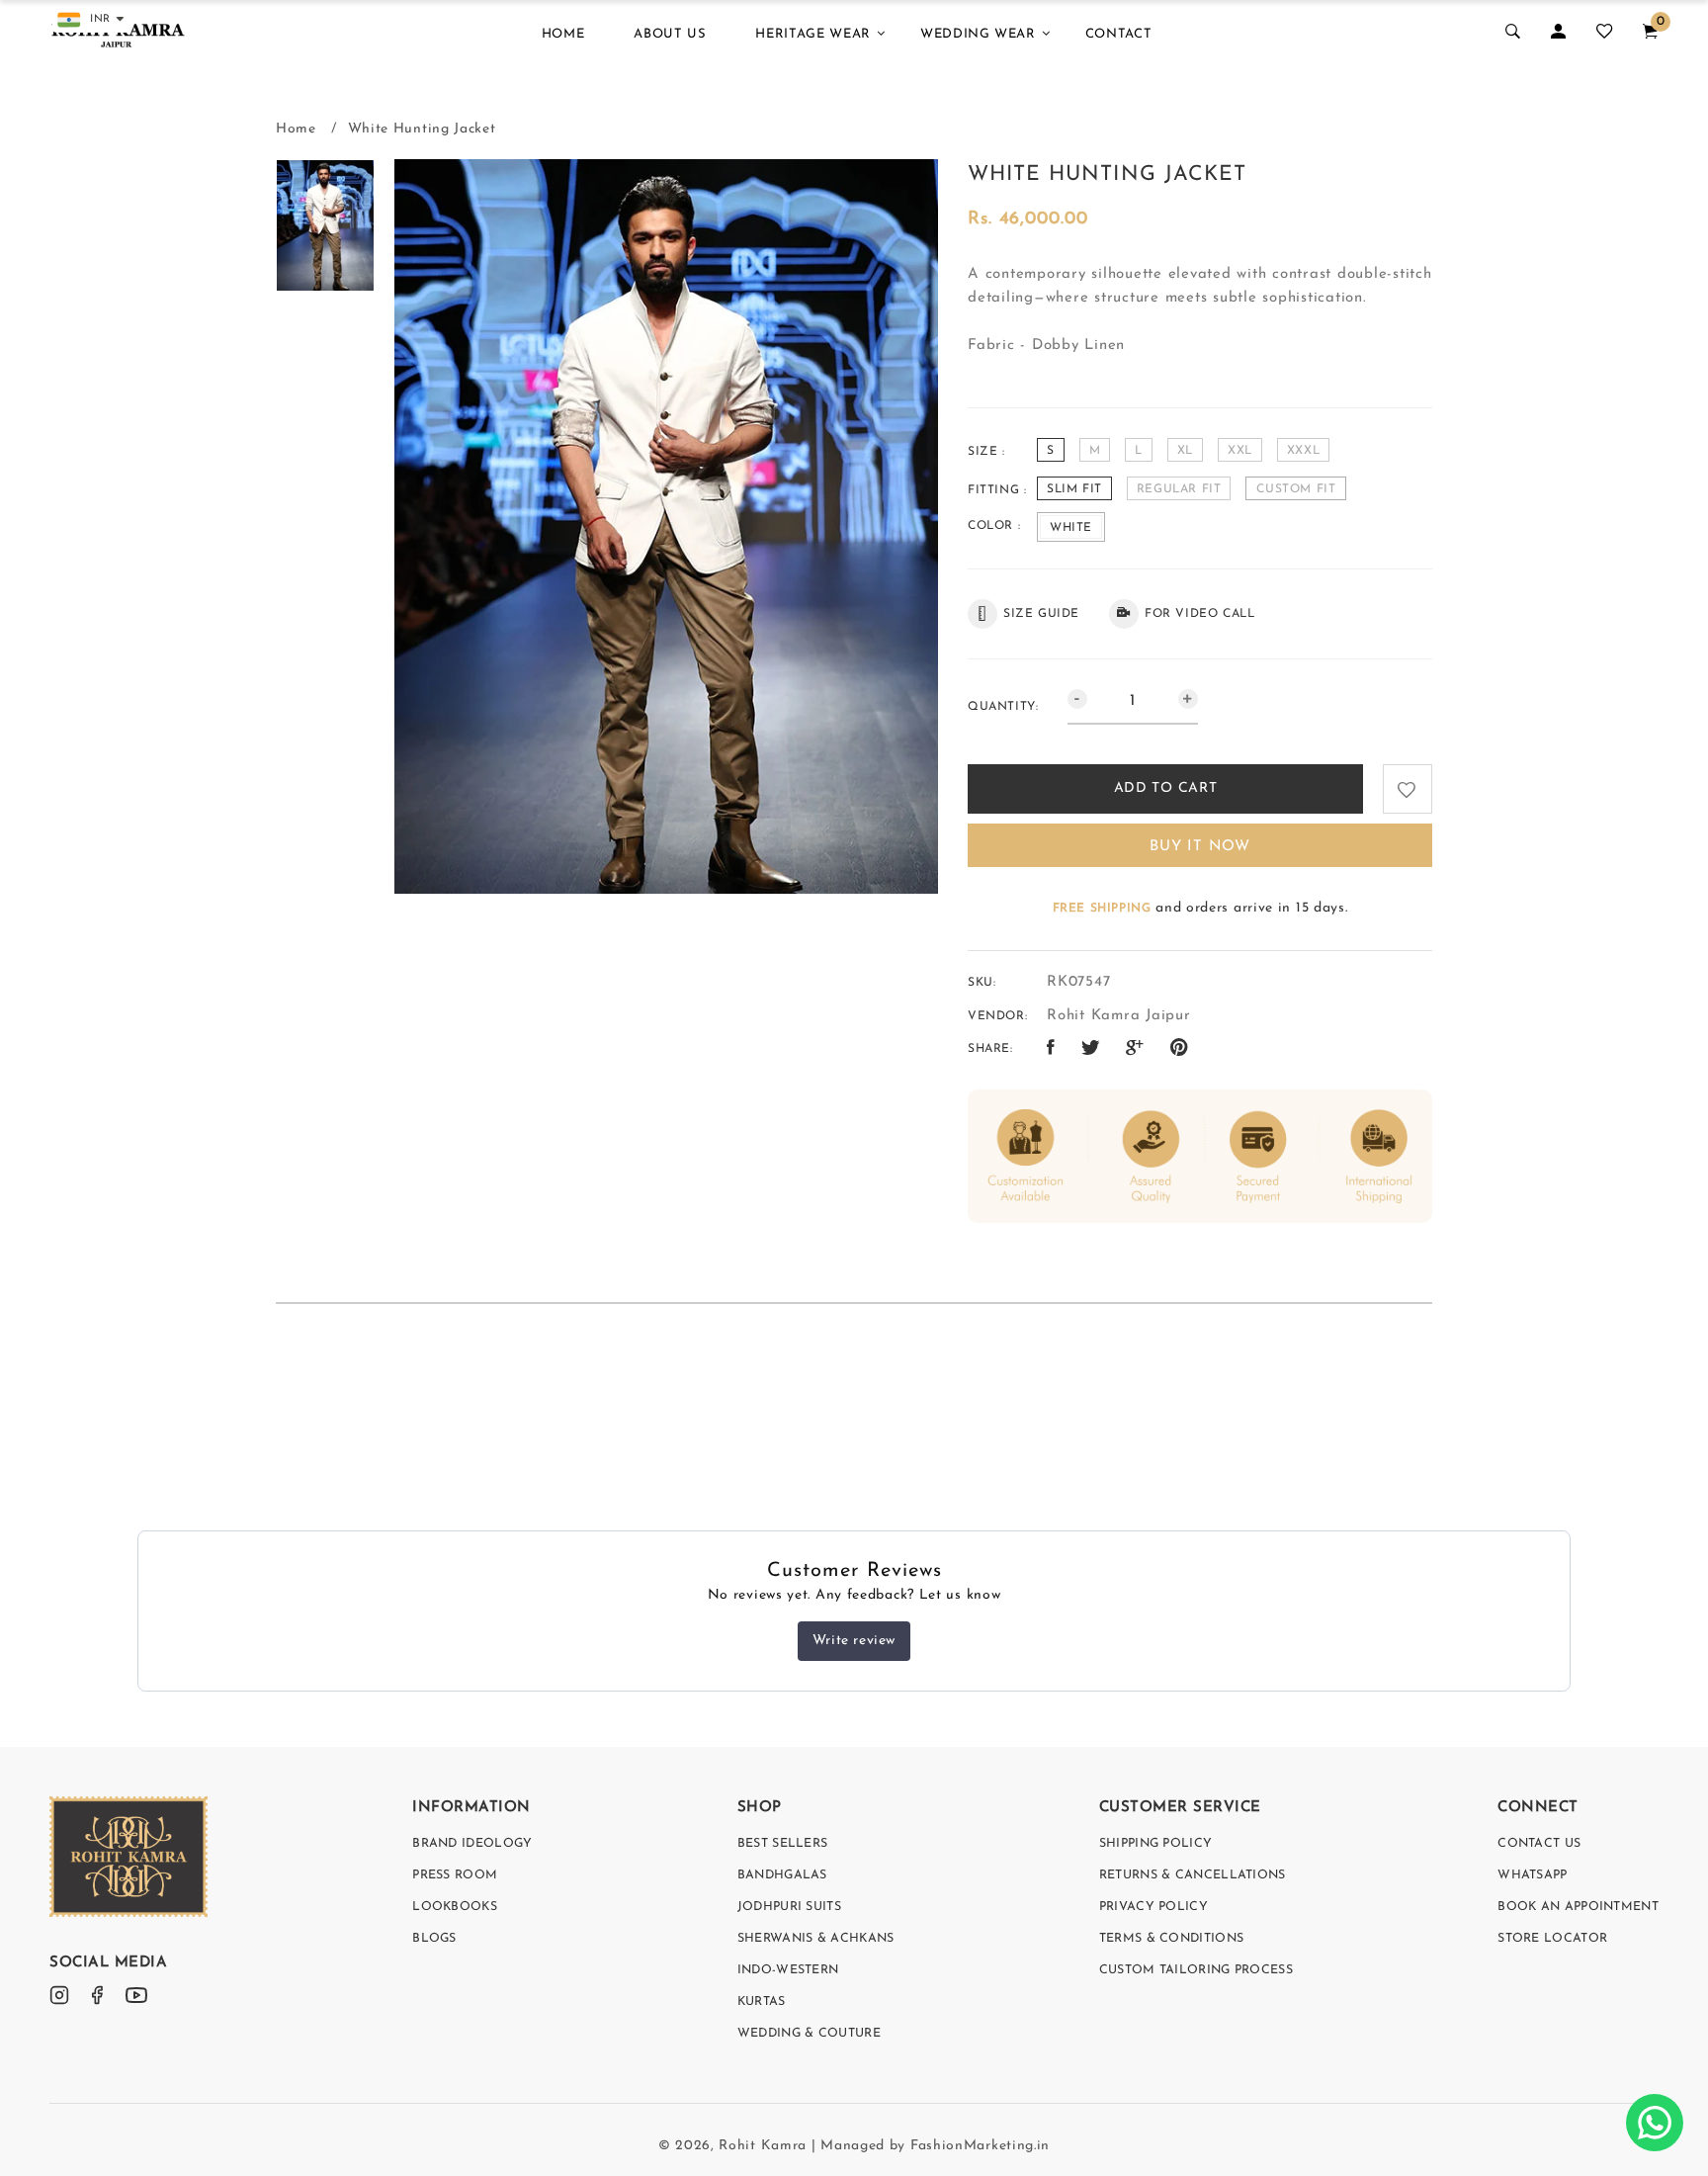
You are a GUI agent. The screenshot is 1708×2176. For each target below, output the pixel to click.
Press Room (455, 1875)
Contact (1119, 34)
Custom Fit (1296, 489)
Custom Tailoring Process (1196, 1970)
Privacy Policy (1153, 1907)
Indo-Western (788, 1970)
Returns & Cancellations (1193, 1875)
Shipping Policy (1156, 1844)
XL (1185, 451)
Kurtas (762, 2002)
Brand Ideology (472, 1844)
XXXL (1303, 451)
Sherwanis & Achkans (816, 1939)
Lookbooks (455, 1907)
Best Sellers (783, 1844)
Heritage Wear (812, 34)
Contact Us (1539, 1844)
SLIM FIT (1074, 489)
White (1071, 528)
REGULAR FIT (1179, 489)
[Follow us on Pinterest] (1180, 1049)
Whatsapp (1532, 1875)
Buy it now (1200, 847)
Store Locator (1552, 1939)
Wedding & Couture (809, 2034)
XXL (1240, 451)
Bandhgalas (782, 1875)
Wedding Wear (978, 34)
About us (670, 34)
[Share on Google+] (1135, 1049)
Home (563, 34)
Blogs (434, 1939)
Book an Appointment (1578, 1907)
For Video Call (1199, 614)
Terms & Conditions (1171, 1939)
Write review (854, 1641)
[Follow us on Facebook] (1051, 1049)
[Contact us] (1655, 2123)
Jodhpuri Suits (789, 1907)
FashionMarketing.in (980, 2146)
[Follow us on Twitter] (1091, 1049)
